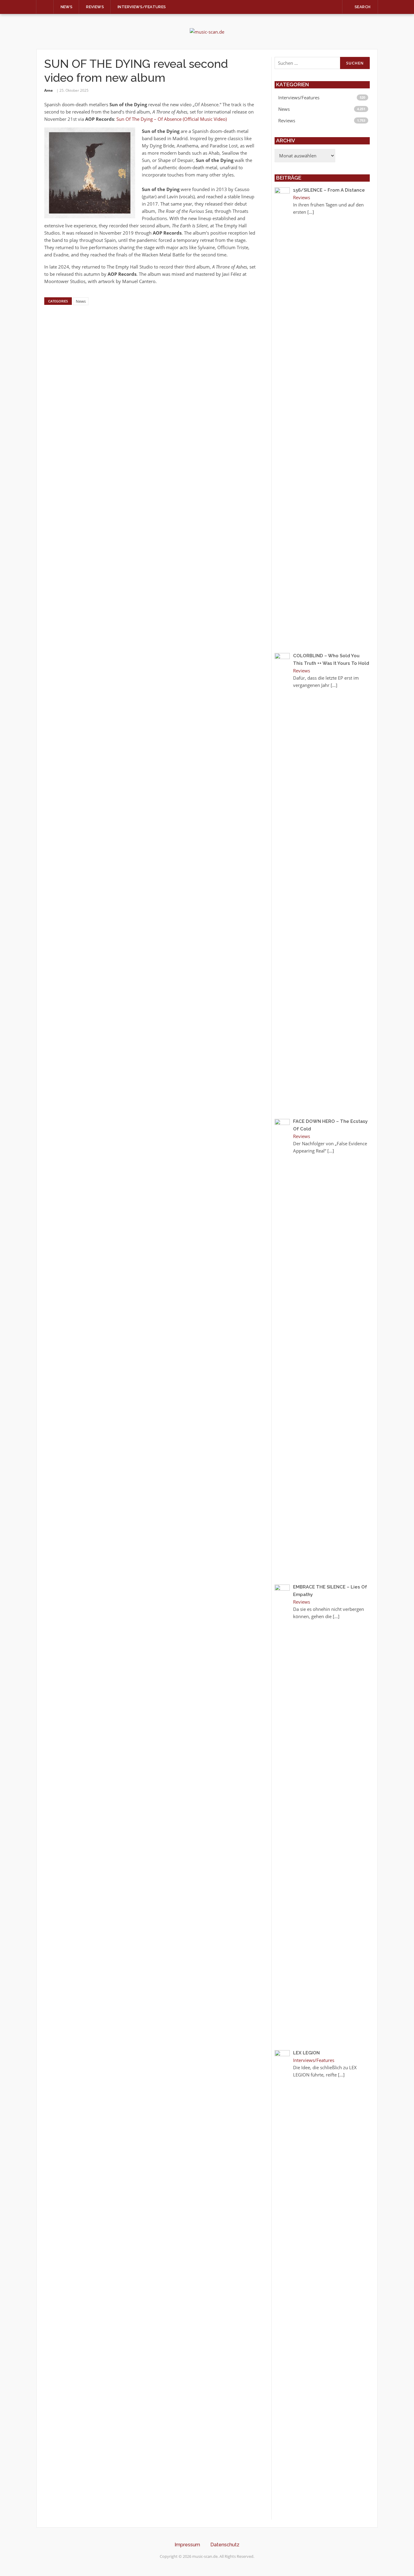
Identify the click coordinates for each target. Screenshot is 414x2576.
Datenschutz (225, 2545)
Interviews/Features (142, 7)
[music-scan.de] (207, 31)
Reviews (95, 7)
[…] (311, 212)
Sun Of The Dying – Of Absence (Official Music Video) (172, 119)
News (67, 7)
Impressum (187, 2545)
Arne (48, 90)
